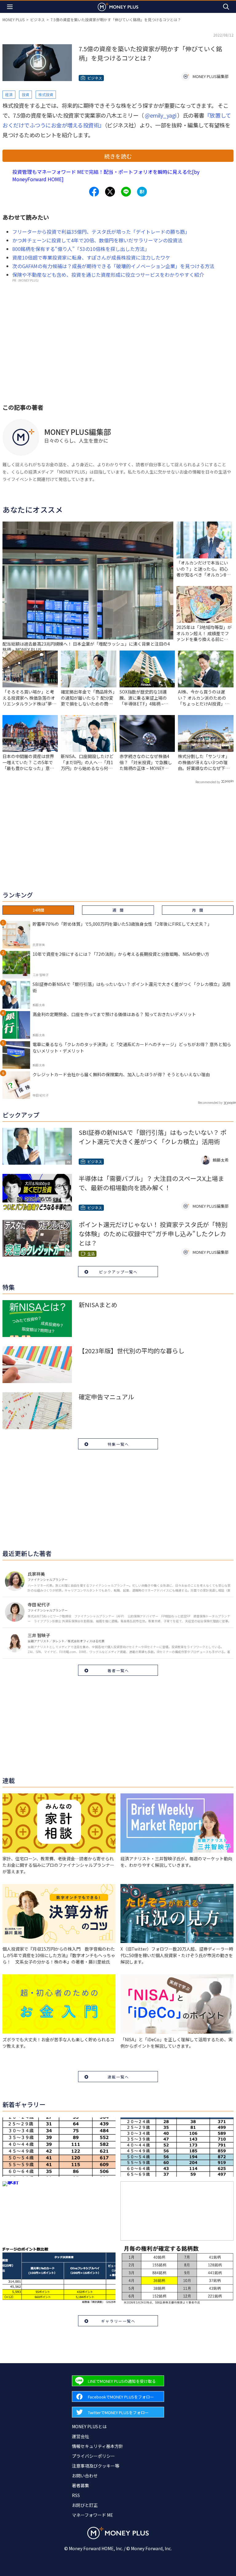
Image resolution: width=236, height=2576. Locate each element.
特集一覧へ (118, 1444)
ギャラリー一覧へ (118, 2321)
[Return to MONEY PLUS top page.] (118, 7)
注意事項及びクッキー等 (96, 2466)
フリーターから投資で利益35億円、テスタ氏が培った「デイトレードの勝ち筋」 (101, 232)
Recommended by (208, 782)
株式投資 (46, 94)
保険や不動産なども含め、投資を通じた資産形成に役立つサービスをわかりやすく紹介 (108, 275)
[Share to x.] (110, 192)
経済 (9, 94)
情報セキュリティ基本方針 (98, 2446)
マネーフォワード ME (92, 2515)
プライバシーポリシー (93, 2456)
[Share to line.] (126, 192)
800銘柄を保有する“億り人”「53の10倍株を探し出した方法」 (81, 249)
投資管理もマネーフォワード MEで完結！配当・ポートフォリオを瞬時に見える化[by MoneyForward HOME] (106, 175)
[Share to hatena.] (142, 192)
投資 (26, 94)
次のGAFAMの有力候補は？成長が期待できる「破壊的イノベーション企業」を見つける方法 (113, 266)
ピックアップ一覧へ (118, 1272)
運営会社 (81, 2436)
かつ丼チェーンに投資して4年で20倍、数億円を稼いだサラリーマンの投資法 (97, 240)
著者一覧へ (118, 1670)
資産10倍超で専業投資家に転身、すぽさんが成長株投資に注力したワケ (91, 257)
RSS (76, 2495)
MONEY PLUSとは (89, 2426)
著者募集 (81, 2485)
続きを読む (118, 156)
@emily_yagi (161, 115)
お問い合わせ (85, 2476)
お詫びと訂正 (85, 2505)
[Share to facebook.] (94, 192)
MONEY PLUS (14, 20)
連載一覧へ (118, 2077)
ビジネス (37, 20)
